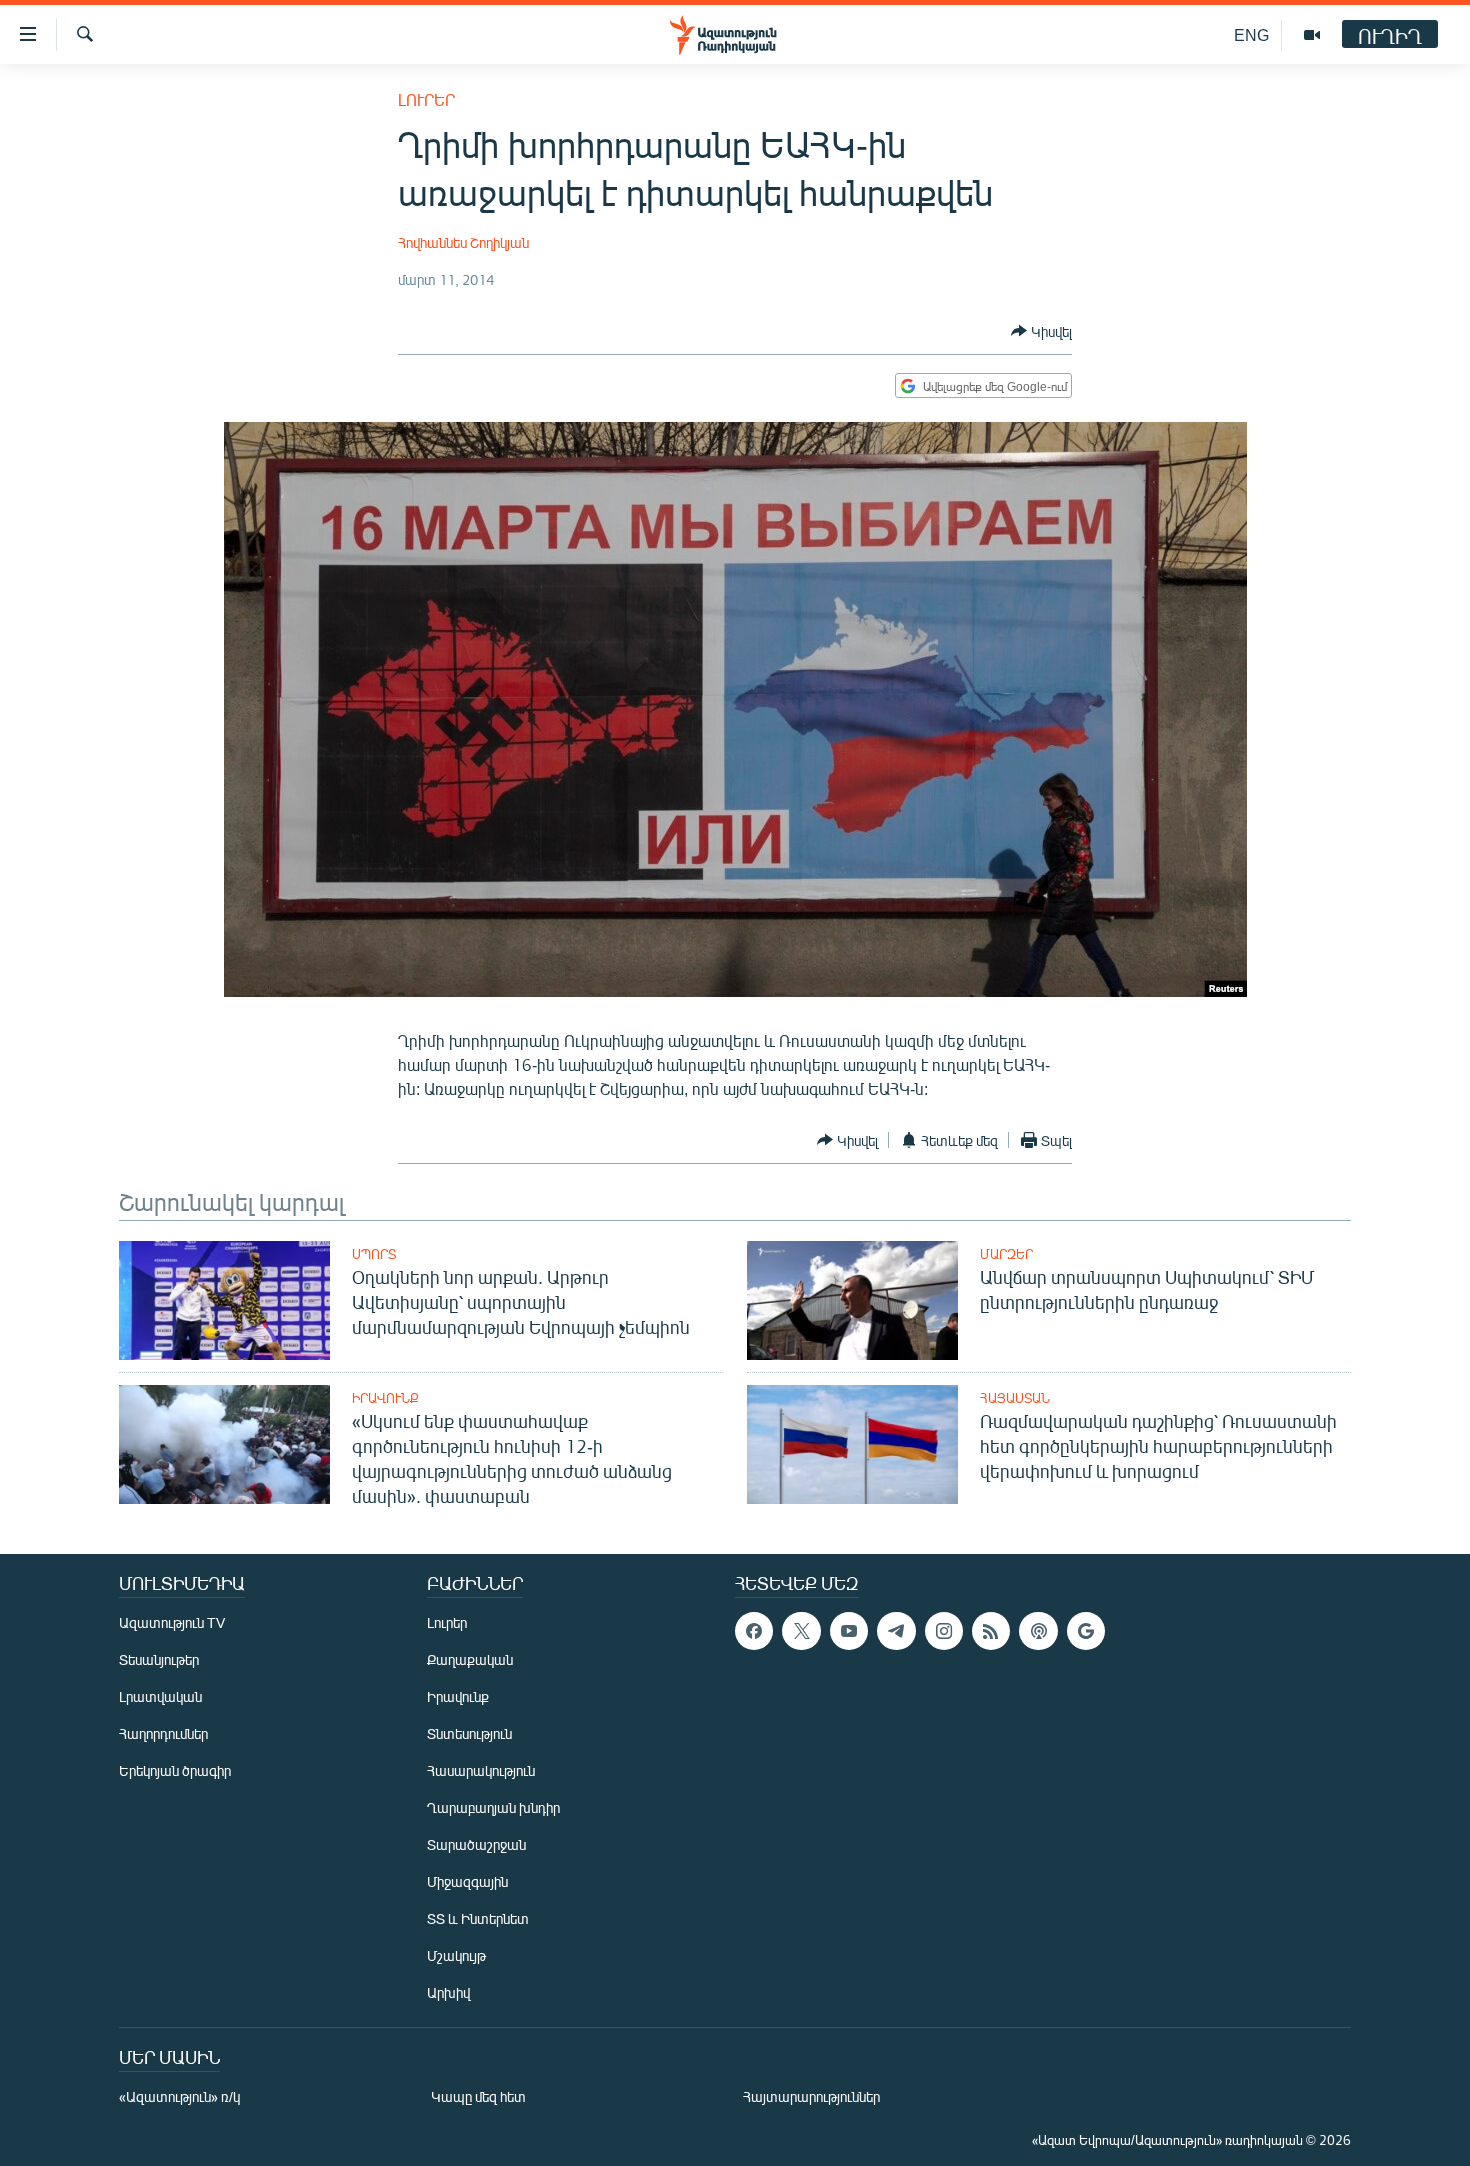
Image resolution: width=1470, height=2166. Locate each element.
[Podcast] (1038, 1631)
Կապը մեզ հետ (478, 2096)
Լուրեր (426, 99)
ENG (1251, 34)
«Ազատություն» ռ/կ (179, 2096)
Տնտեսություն (469, 1733)
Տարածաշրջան (476, 1844)
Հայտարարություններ (811, 2096)
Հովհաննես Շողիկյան (463, 242)
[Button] (1041, 331)
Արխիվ (448, 1992)
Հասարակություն (481, 1770)
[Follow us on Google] (1086, 1631)
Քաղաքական (470, 1659)
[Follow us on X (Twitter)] (801, 1631)
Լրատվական (160, 1696)
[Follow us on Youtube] (849, 1631)
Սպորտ (374, 1254)
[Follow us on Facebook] (754, 1631)
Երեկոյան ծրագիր (175, 1770)
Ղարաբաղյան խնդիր (493, 1807)
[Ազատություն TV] (1312, 35)
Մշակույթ (456, 1955)
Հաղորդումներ (163, 1733)
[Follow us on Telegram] (896, 1631)
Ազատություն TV (172, 1622)
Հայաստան (1015, 1398)
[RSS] (991, 1631)
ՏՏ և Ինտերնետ (478, 1918)
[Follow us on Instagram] (944, 1631)
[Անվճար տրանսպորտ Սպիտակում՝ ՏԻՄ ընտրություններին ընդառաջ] (852, 1300)
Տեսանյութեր (159, 1659)
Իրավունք (385, 1398)
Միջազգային (467, 1881)
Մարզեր (1006, 1254)
